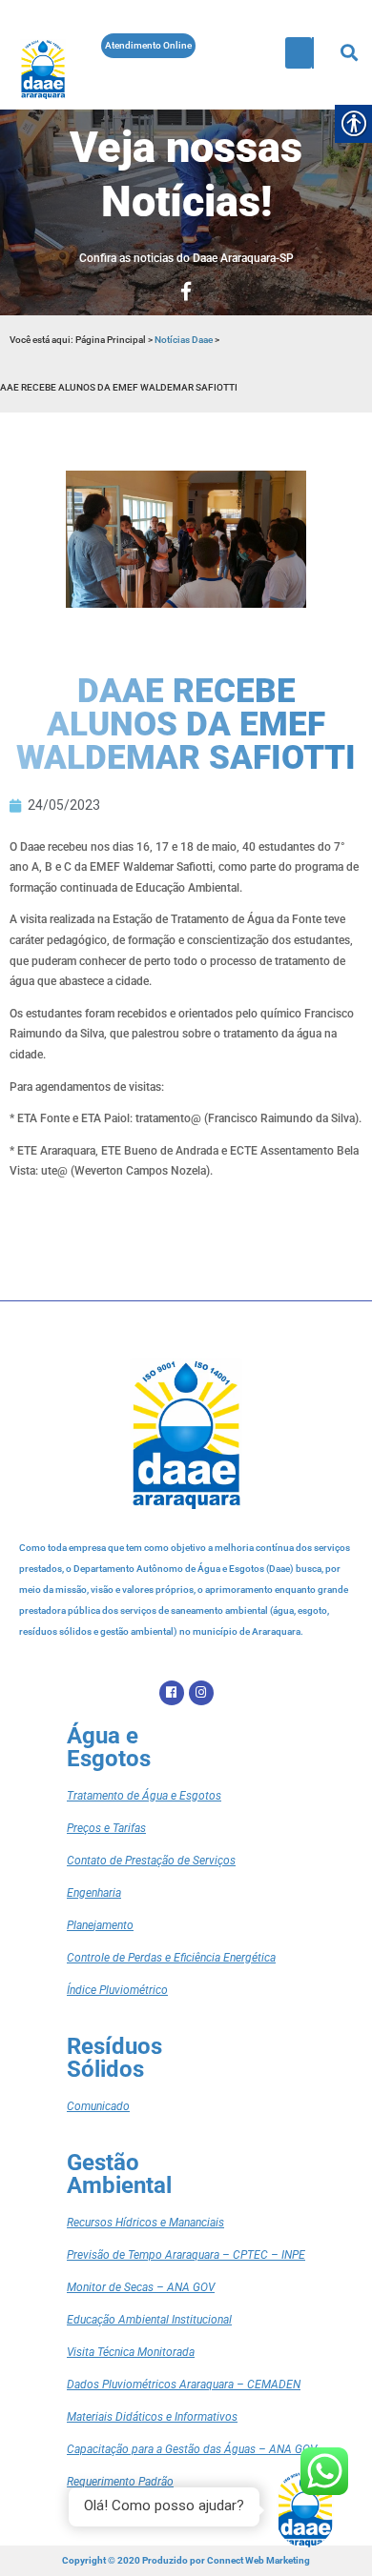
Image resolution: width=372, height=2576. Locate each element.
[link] (43, 69)
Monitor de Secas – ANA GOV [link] (141, 2287)
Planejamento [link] (100, 1925)
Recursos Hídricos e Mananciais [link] (145, 2223)
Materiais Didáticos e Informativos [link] (152, 2417)
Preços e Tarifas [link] (106, 1828)
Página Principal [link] (112, 340)
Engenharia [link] (94, 1893)
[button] (299, 53)
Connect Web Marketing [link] (258, 2560)
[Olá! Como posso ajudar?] (305, 2509)
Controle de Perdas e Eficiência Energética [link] (171, 1958)
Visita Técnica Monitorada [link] (131, 2352)
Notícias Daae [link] (184, 340)
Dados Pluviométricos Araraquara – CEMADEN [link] (184, 2385)
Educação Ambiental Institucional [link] (149, 2320)
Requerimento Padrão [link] (120, 2482)
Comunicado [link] (98, 2106)
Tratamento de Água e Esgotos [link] (144, 1796)
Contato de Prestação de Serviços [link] (151, 1861)
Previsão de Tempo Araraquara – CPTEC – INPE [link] (186, 2255)
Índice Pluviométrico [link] (117, 1990)
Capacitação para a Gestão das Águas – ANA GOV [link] (192, 2449)
